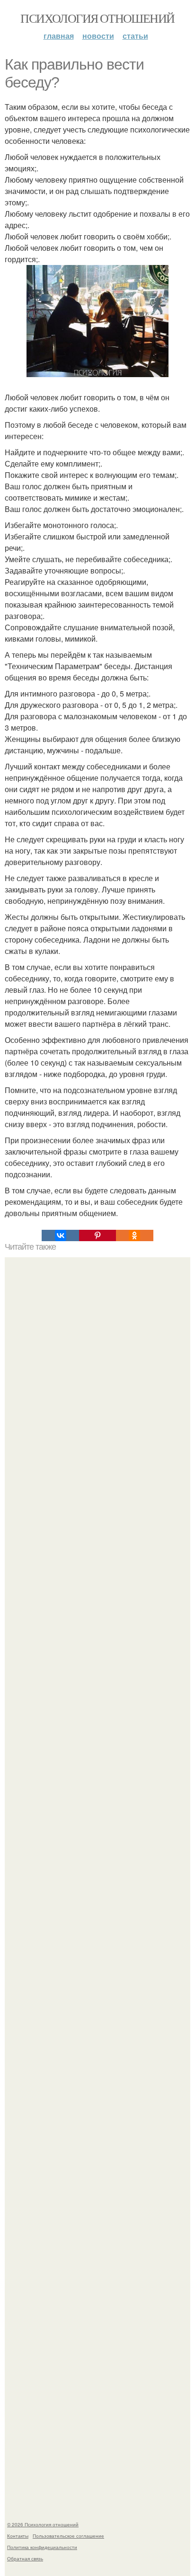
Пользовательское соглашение (68, 2536)
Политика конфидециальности (42, 2547)
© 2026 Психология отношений (43, 2524)
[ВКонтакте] (60, 1235)
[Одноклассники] (134, 1235)
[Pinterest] (97, 1235)
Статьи (135, 36)
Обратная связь (25, 2558)
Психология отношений (97, 18)
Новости (98, 36)
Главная (59, 36)
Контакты (18, 2536)
